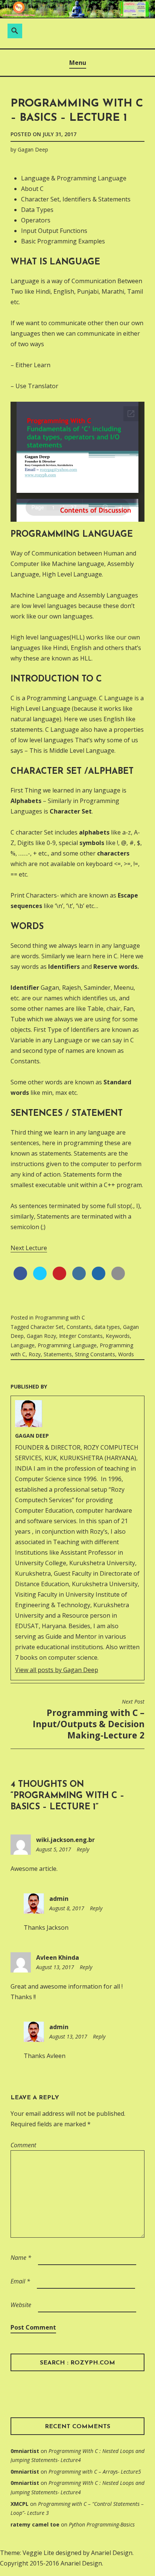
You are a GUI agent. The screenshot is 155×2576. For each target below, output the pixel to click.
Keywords (118, 1336)
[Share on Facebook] (20, 1278)
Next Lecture (29, 1248)
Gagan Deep (33, 149)
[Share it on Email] (118, 1278)
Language (23, 1345)
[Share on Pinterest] (59, 1278)
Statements (58, 1354)
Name (21, 2258)
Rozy (35, 1354)
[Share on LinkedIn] (79, 1278)
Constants (79, 1327)
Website (21, 2305)
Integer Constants (81, 1336)
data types (107, 1327)
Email (20, 2281)
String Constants (95, 1354)
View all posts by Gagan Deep (57, 1670)
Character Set (47, 1327)
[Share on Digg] (99, 1278)
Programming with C (60, 1317)
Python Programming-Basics (102, 2524)
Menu (78, 63)
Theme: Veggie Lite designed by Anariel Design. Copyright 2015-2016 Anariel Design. (67, 2558)
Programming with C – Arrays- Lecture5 (95, 2472)
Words (126, 1354)
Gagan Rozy (41, 1336)
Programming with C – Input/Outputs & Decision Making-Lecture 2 (89, 1720)
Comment (23, 2145)
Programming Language (67, 1345)
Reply (83, 1849)
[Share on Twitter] (40, 1278)
